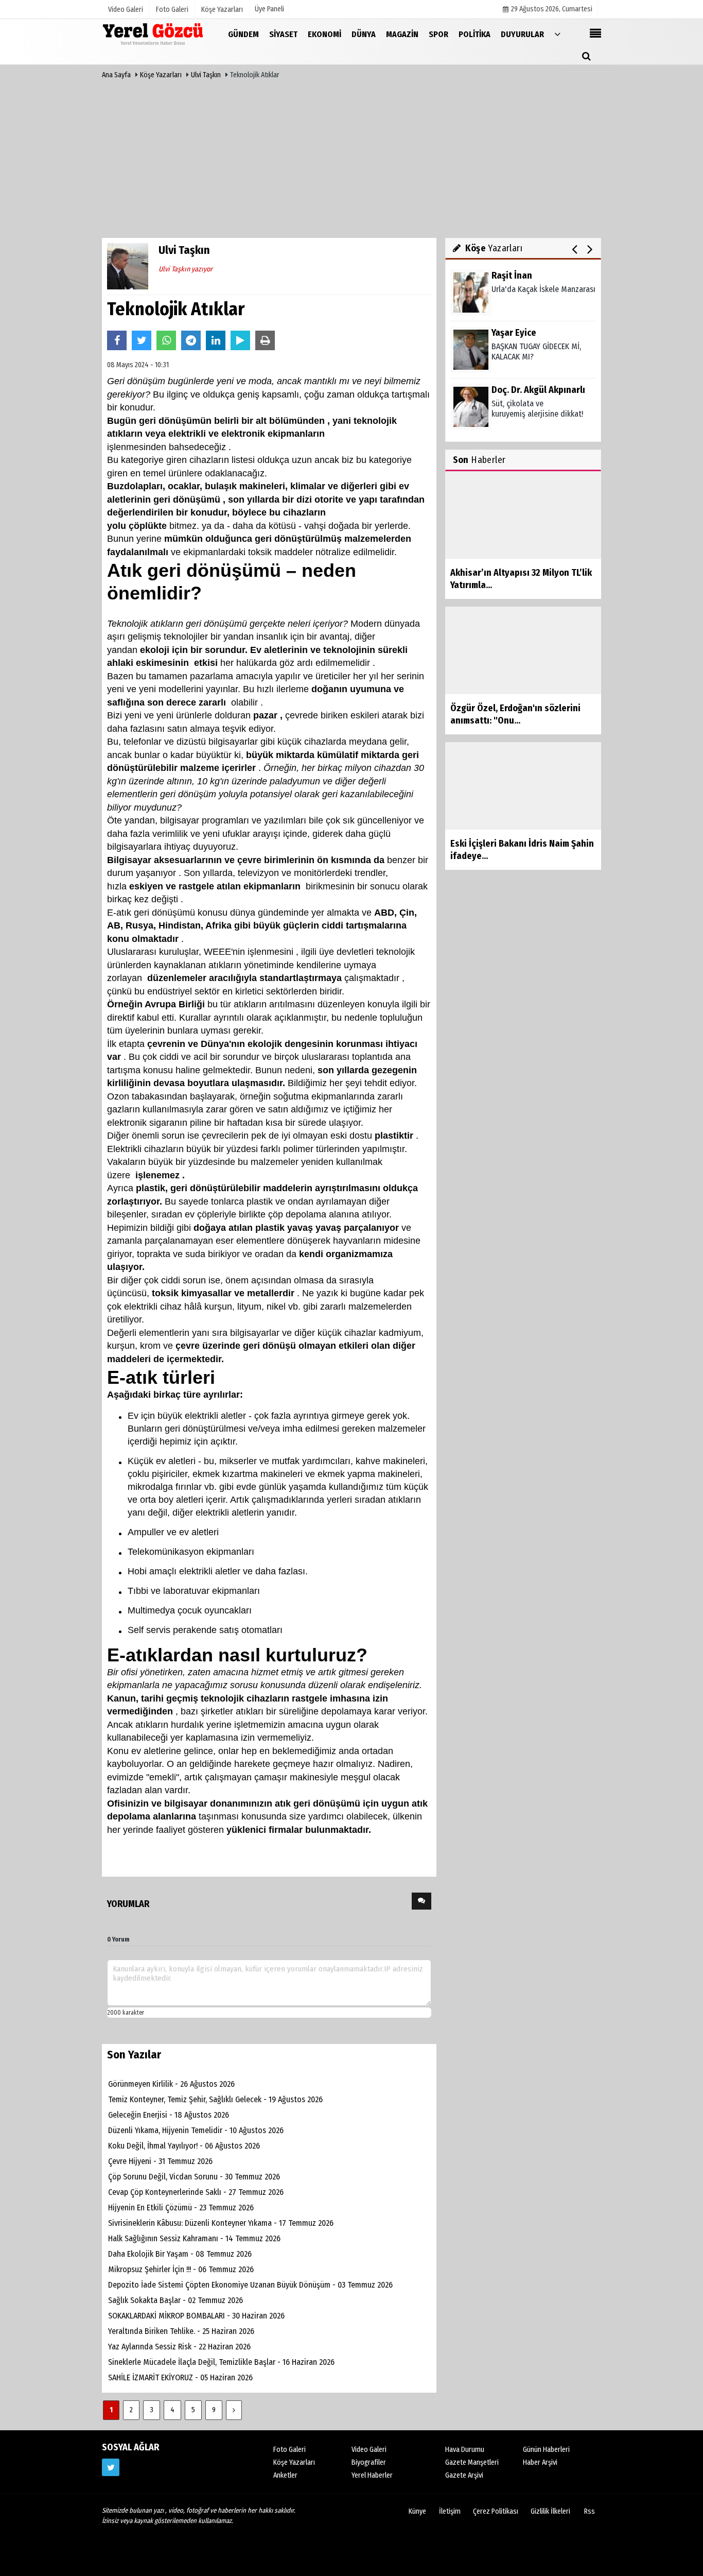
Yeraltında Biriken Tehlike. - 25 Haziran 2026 (181, 2331)
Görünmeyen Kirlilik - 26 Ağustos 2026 (171, 2084)
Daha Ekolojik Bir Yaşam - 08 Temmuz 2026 (180, 2254)
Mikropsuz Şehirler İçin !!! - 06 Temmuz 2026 (181, 2269)
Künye (417, 2511)
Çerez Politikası (496, 2511)
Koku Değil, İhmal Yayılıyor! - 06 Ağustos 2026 (184, 2146)
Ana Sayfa (116, 75)
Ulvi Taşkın (207, 75)
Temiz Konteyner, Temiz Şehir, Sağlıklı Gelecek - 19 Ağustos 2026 (215, 2099)
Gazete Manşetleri (472, 2462)
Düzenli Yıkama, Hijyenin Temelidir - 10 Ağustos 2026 (196, 2130)
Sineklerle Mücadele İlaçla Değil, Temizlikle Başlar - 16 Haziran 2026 (221, 2362)
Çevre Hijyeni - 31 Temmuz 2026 (160, 2161)
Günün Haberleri (546, 2450)
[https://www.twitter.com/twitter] (111, 2467)
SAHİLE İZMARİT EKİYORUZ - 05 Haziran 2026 (180, 2377)
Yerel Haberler (372, 2475)
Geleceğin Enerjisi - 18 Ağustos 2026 (169, 2115)
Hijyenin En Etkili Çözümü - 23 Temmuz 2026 (181, 2208)
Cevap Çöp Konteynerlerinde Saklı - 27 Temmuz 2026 (196, 2192)
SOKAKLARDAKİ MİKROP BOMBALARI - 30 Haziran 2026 (196, 2316)
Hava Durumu (465, 2450)
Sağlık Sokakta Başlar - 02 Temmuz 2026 (175, 2300)
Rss (590, 2511)
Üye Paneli (269, 9)
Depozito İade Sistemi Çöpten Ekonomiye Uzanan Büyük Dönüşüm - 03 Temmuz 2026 (250, 2285)
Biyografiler (369, 2462)
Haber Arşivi (540, 2462)
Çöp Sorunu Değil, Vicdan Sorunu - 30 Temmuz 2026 (194, 2177)
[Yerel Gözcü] (153, 34)
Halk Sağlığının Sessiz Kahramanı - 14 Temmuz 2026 (194, 2238)
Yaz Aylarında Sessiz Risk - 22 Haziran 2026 (179, 2347)
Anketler (285, 2475)
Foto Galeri (289, 2450)
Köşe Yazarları (161, 75)
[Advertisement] (351, 161)
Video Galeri (369, 2450)
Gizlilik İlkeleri (550, 2511)
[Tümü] (557, 34)
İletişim (450, 2511)
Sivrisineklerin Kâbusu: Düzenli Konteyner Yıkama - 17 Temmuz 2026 (221, 2223)
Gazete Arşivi (464, 2475)
